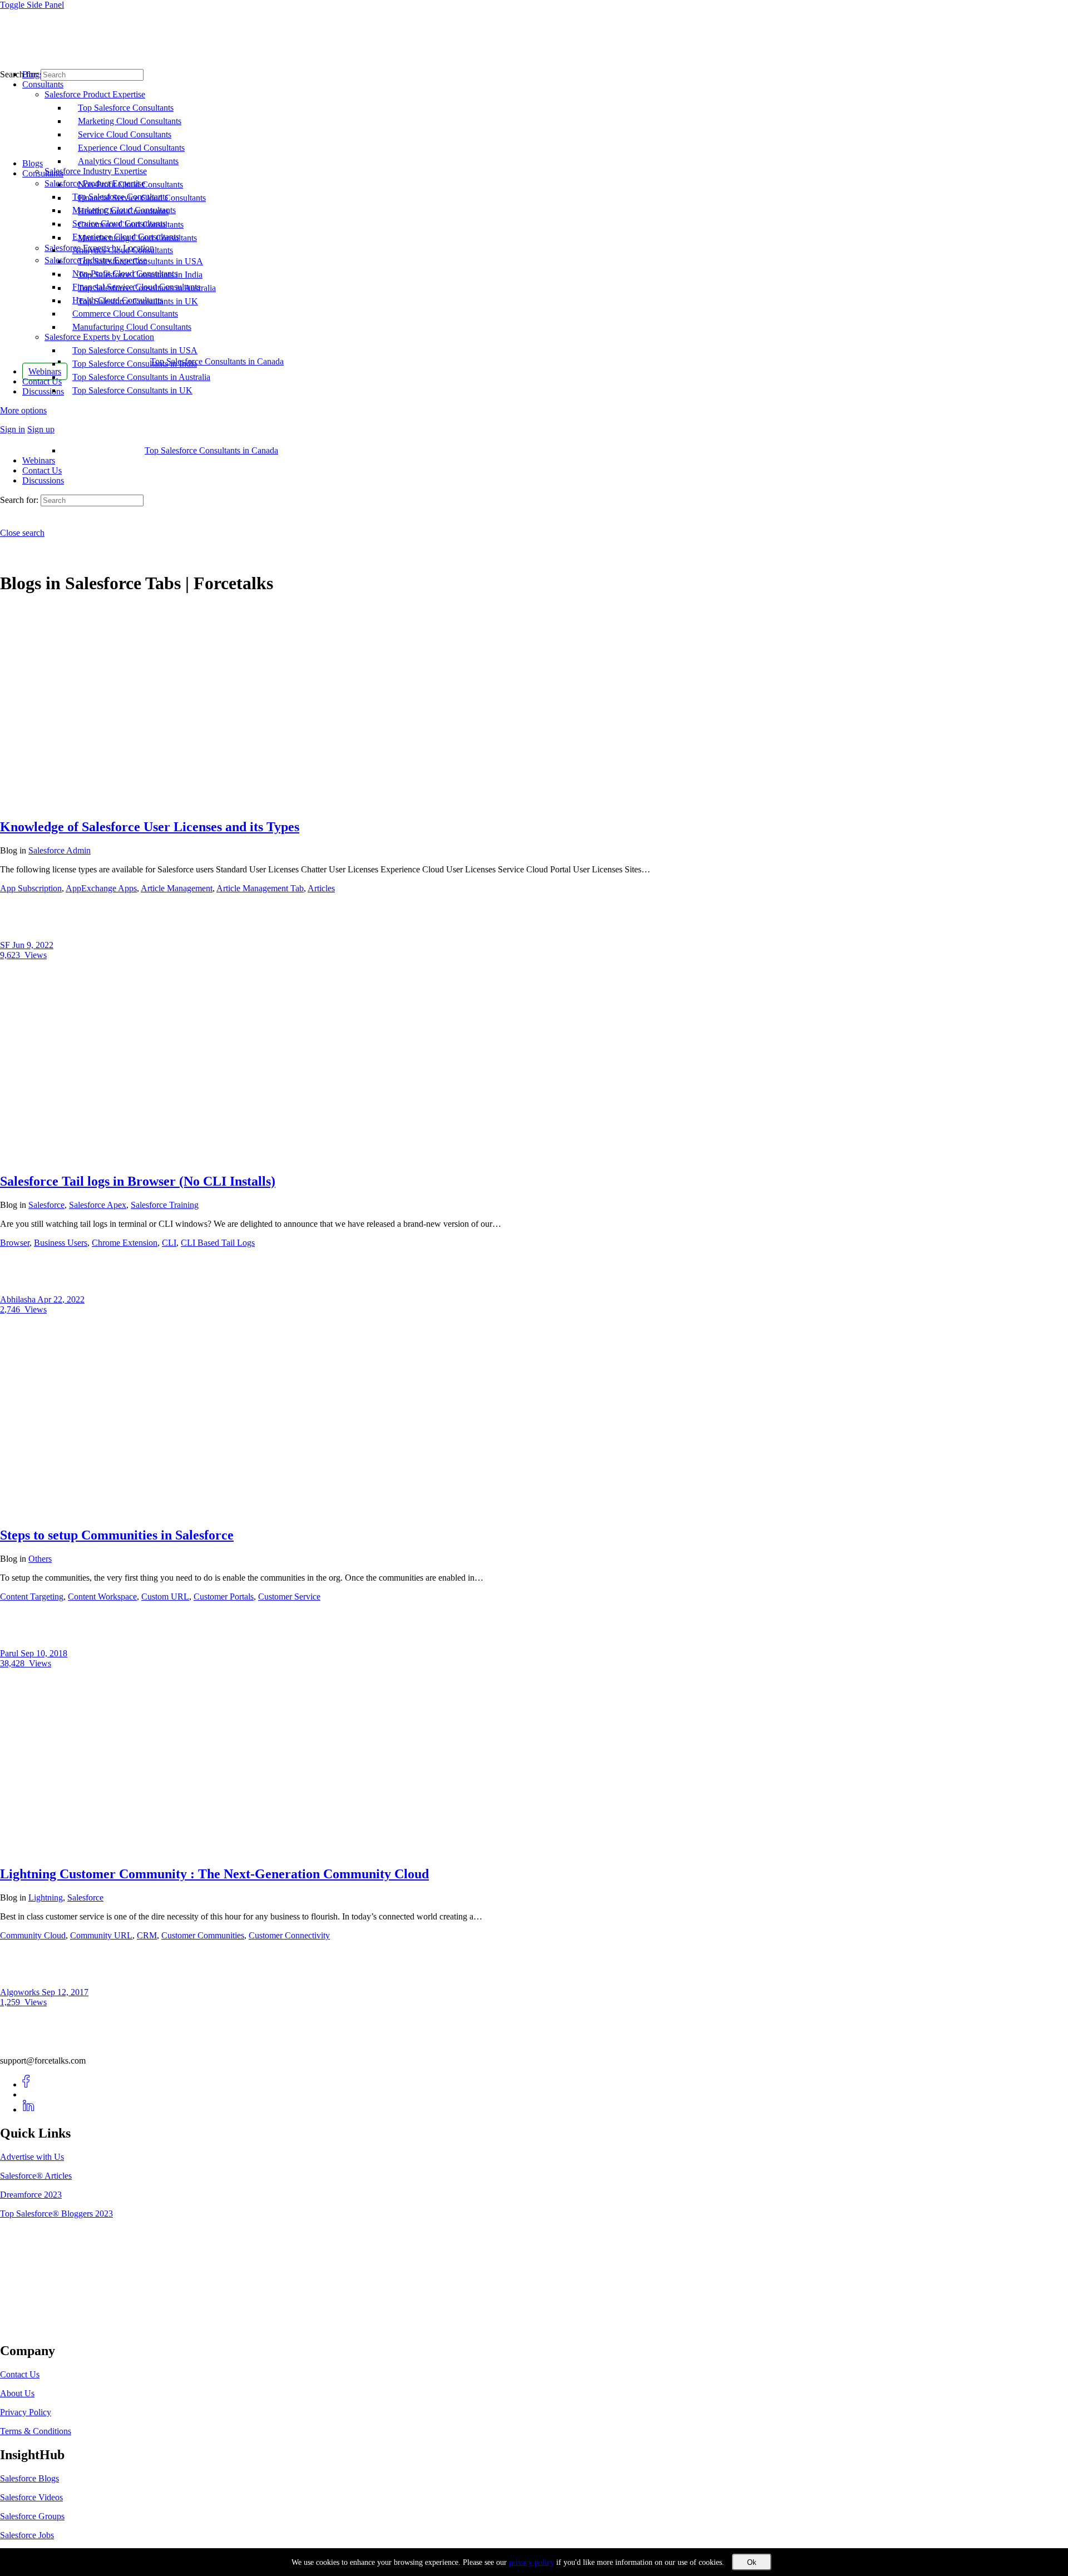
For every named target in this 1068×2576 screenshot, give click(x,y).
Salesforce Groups (32, 2516)
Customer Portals (224, 1597)
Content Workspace (102, 1597)
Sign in (13, 429)
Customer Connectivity (289, 1935)
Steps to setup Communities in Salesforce (117, 1535)
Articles (321, 888)
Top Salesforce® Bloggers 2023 (56, 2214)
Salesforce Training (165, 1205)
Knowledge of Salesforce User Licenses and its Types (150, 827)
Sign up (41, 429)
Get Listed (31, 2327)
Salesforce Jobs (27, 2535)
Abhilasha (19, 1299)
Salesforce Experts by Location (99, 337)
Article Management (177, 888)
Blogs (33, 163)
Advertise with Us (32, 2157)
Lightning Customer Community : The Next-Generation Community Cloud (214, 1874)
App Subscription (31, 888)
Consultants (43, 173)
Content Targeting (32, 1597)
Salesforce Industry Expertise (96, 260)
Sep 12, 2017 (65, 1992)
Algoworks (21, 1992)
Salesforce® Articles (36, 2176)
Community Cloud (33, 1935)
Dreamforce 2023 (31, 2195)
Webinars (39, 460)
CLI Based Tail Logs (218, 1243)
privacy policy (531, 2562)
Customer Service (289, 1597)
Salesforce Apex (98, 1205)
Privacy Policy (26, 2412)
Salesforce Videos (31, 2497)
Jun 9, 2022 (33, 945)
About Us (17, 2393)
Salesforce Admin (60, 850)
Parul (10, 1653)
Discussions (43, 480)
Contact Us (42, 470)
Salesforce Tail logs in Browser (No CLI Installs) (138, 1181)
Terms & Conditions (36, 2431)
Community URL (101, 1935)
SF (6, 945)
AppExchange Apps (101, 888)
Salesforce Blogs (29, 2478)
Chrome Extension (125, 1243)
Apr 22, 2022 (61, 1299)
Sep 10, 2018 (44, 1653)
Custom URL (165, 1597)
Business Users (61, 1243)
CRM (147, 1935)
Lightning (46, 1898)
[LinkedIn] (29, 2109)
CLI (169, 1243)
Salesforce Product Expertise (95, 183)
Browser (15, 1243)
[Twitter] (29, 2094)
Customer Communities (203, 1935)
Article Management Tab (260, 888)
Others (40, 1559)
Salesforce (46, 1205)
